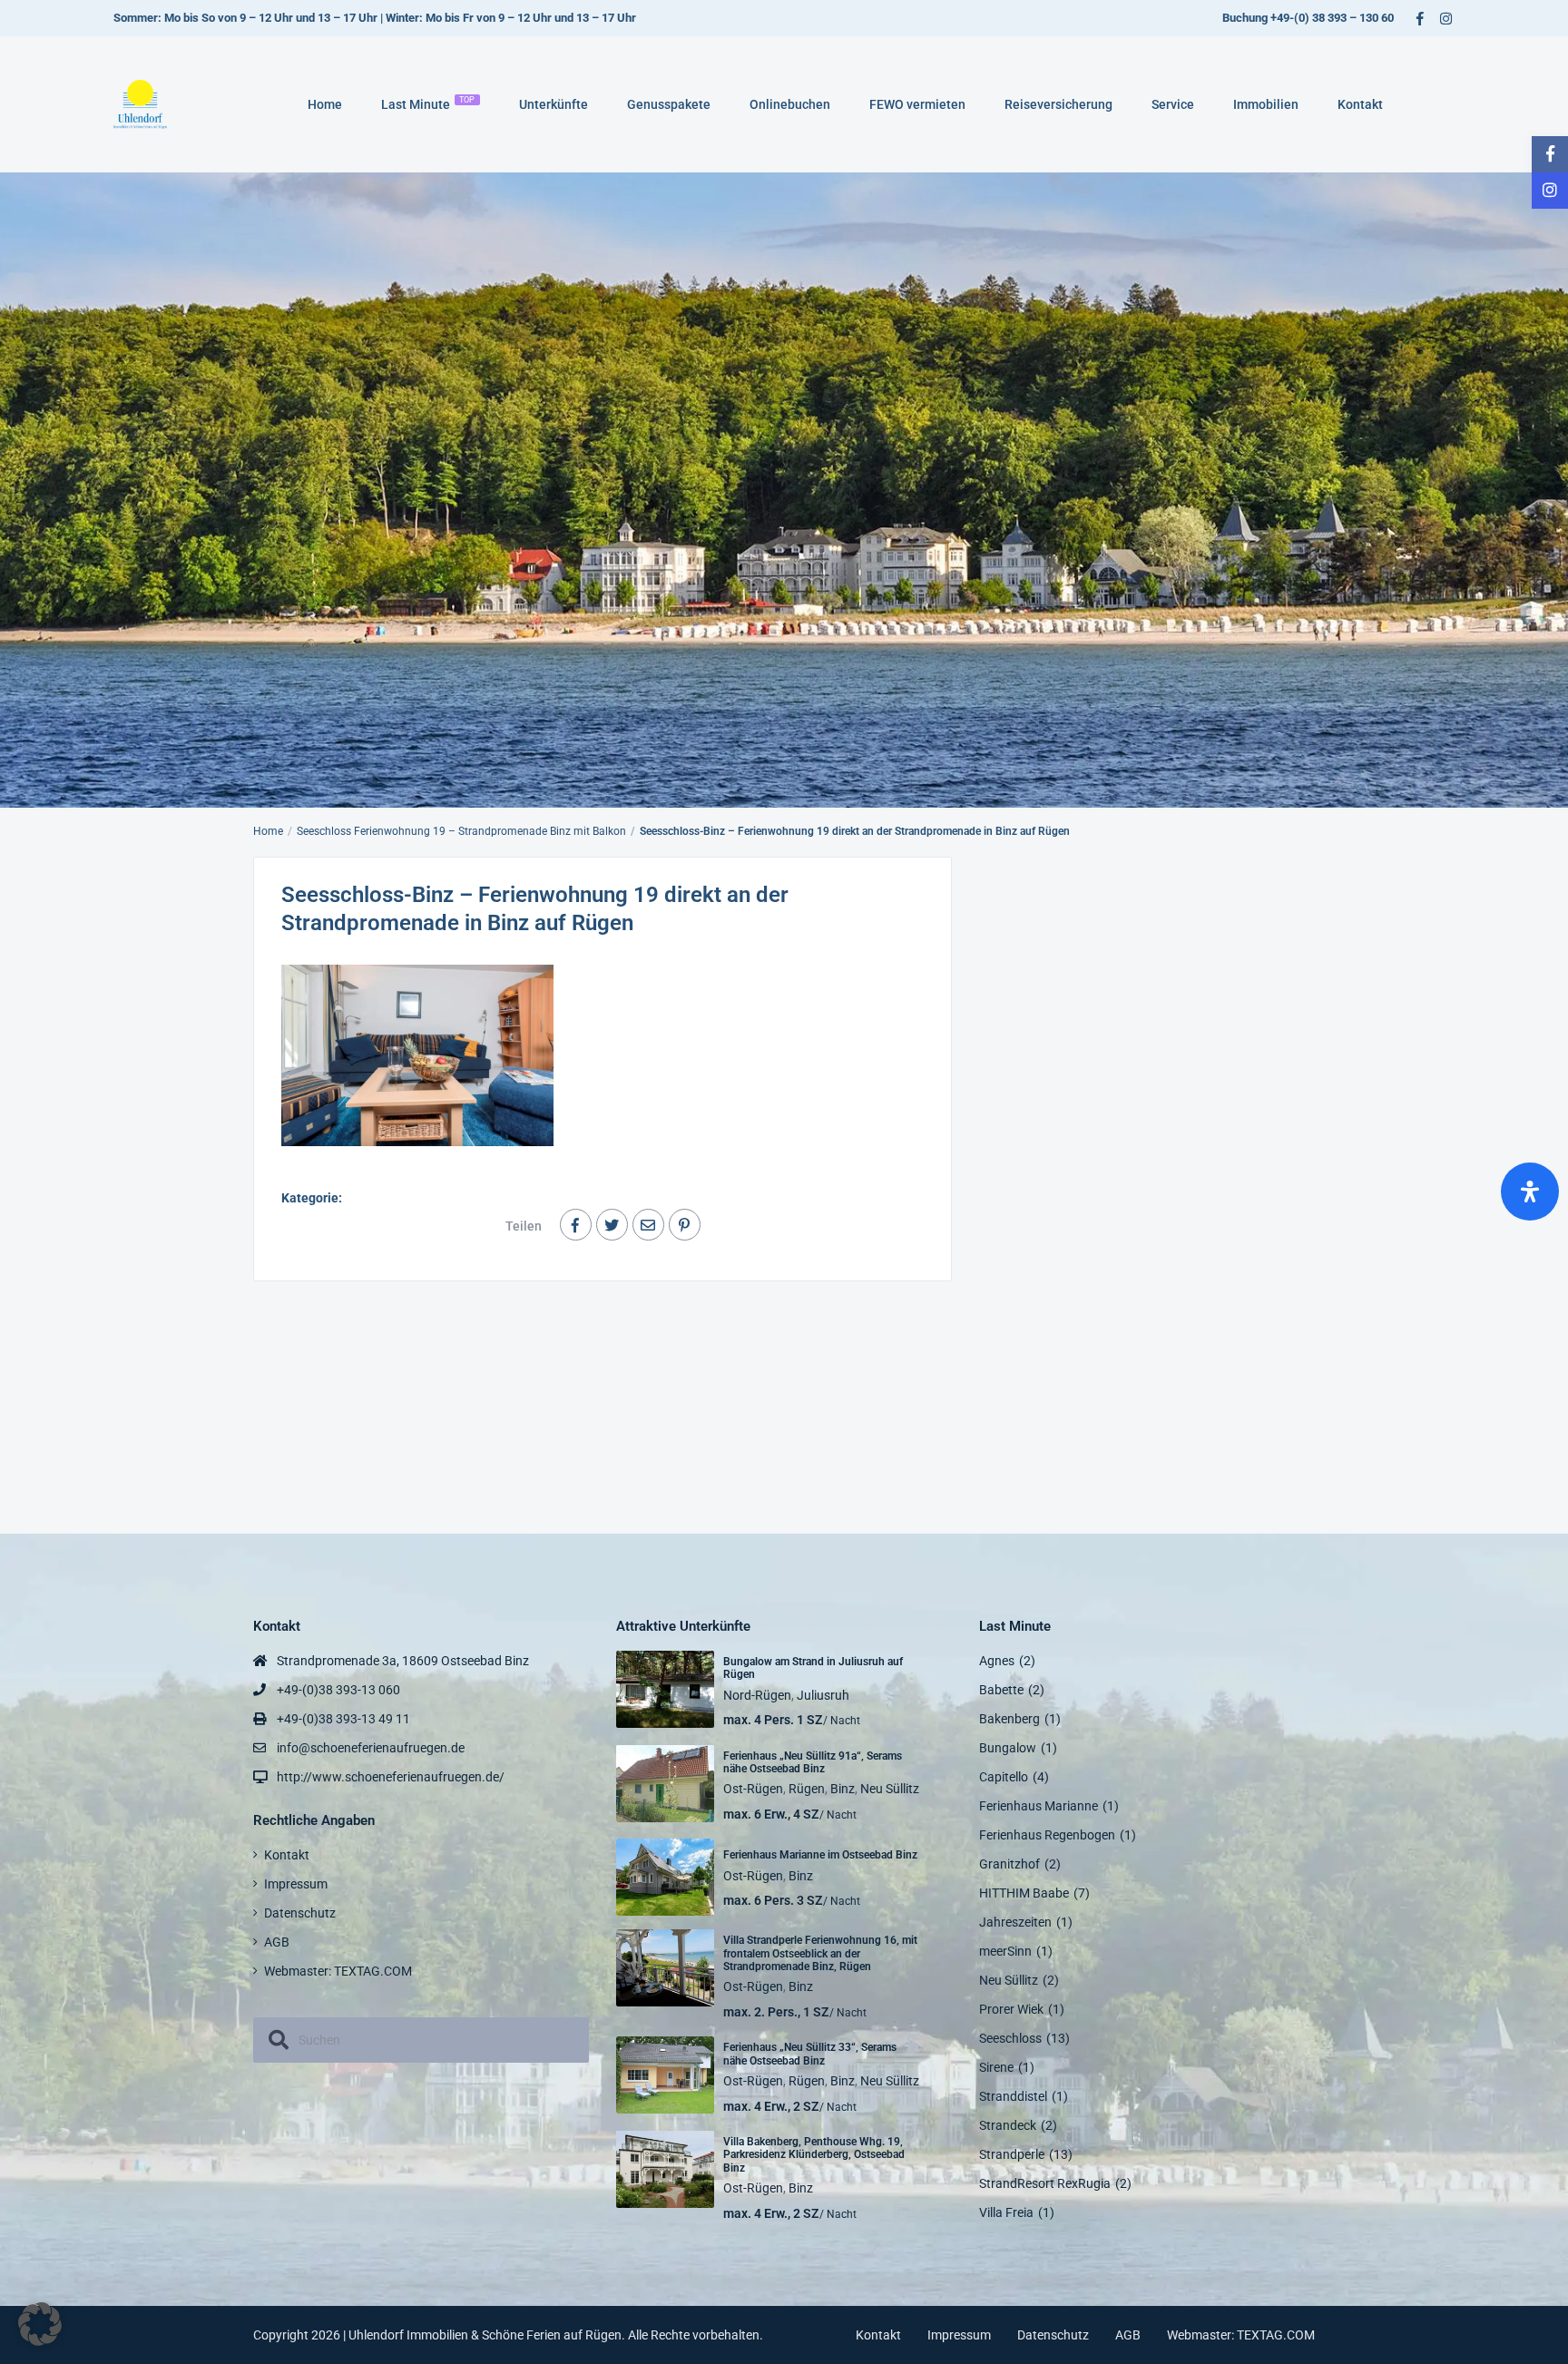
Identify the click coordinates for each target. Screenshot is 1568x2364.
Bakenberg (1009, 1719)
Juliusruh (823, 1695)
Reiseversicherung (1058, 104)
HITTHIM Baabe (1024, 1893)
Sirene (996, 2067)
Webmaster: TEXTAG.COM (338, 1971)
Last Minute (428, 103)
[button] (40, 2324)
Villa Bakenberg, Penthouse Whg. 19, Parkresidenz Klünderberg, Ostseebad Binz (814, 2155)
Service (1173, 104)
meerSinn (1005, 1951)
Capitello (1004, 1777)
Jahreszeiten (1015, 1922)
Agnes (997, 1661)
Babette (1001, 1690)
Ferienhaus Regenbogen (1047, 1835)
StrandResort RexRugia (1045, 2183)
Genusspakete (669, 104)
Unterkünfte (554, 104)
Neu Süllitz (890, 1789)
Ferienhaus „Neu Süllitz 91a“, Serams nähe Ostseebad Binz (813, 1762)
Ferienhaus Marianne (1039, 1806)
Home (325, 104)
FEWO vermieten (917, 104)
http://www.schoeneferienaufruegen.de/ (391, 1777)
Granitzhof (1009, 1864)
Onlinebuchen (790, 104)
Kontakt (1360, 104)
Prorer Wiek (1011, 2009)
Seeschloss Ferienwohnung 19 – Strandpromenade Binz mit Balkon (461, 831)
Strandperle (1012, 2154)
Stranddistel (1013, 2096)
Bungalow (1008, 1748)
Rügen (807, 1789)
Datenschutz (300, 1913)
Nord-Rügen (757, 1695)
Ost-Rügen (753, 1789)
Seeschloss (1010, 2038)
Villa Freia (1006, 2212)
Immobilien (1266, 104)
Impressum (296, 1884)
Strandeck (1008, 2125)
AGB (277, 1942)
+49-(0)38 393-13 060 (338, 1690)
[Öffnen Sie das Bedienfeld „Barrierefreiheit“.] (1530, 1192)
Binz (843, 1789)
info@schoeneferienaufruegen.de (371, 1748)
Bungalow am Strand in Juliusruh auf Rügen (813, 1668)
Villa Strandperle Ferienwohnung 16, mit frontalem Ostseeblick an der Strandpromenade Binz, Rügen (820, 1953)
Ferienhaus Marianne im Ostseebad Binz (820, 1855)
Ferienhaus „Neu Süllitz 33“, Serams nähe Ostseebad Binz (810, 2054)
